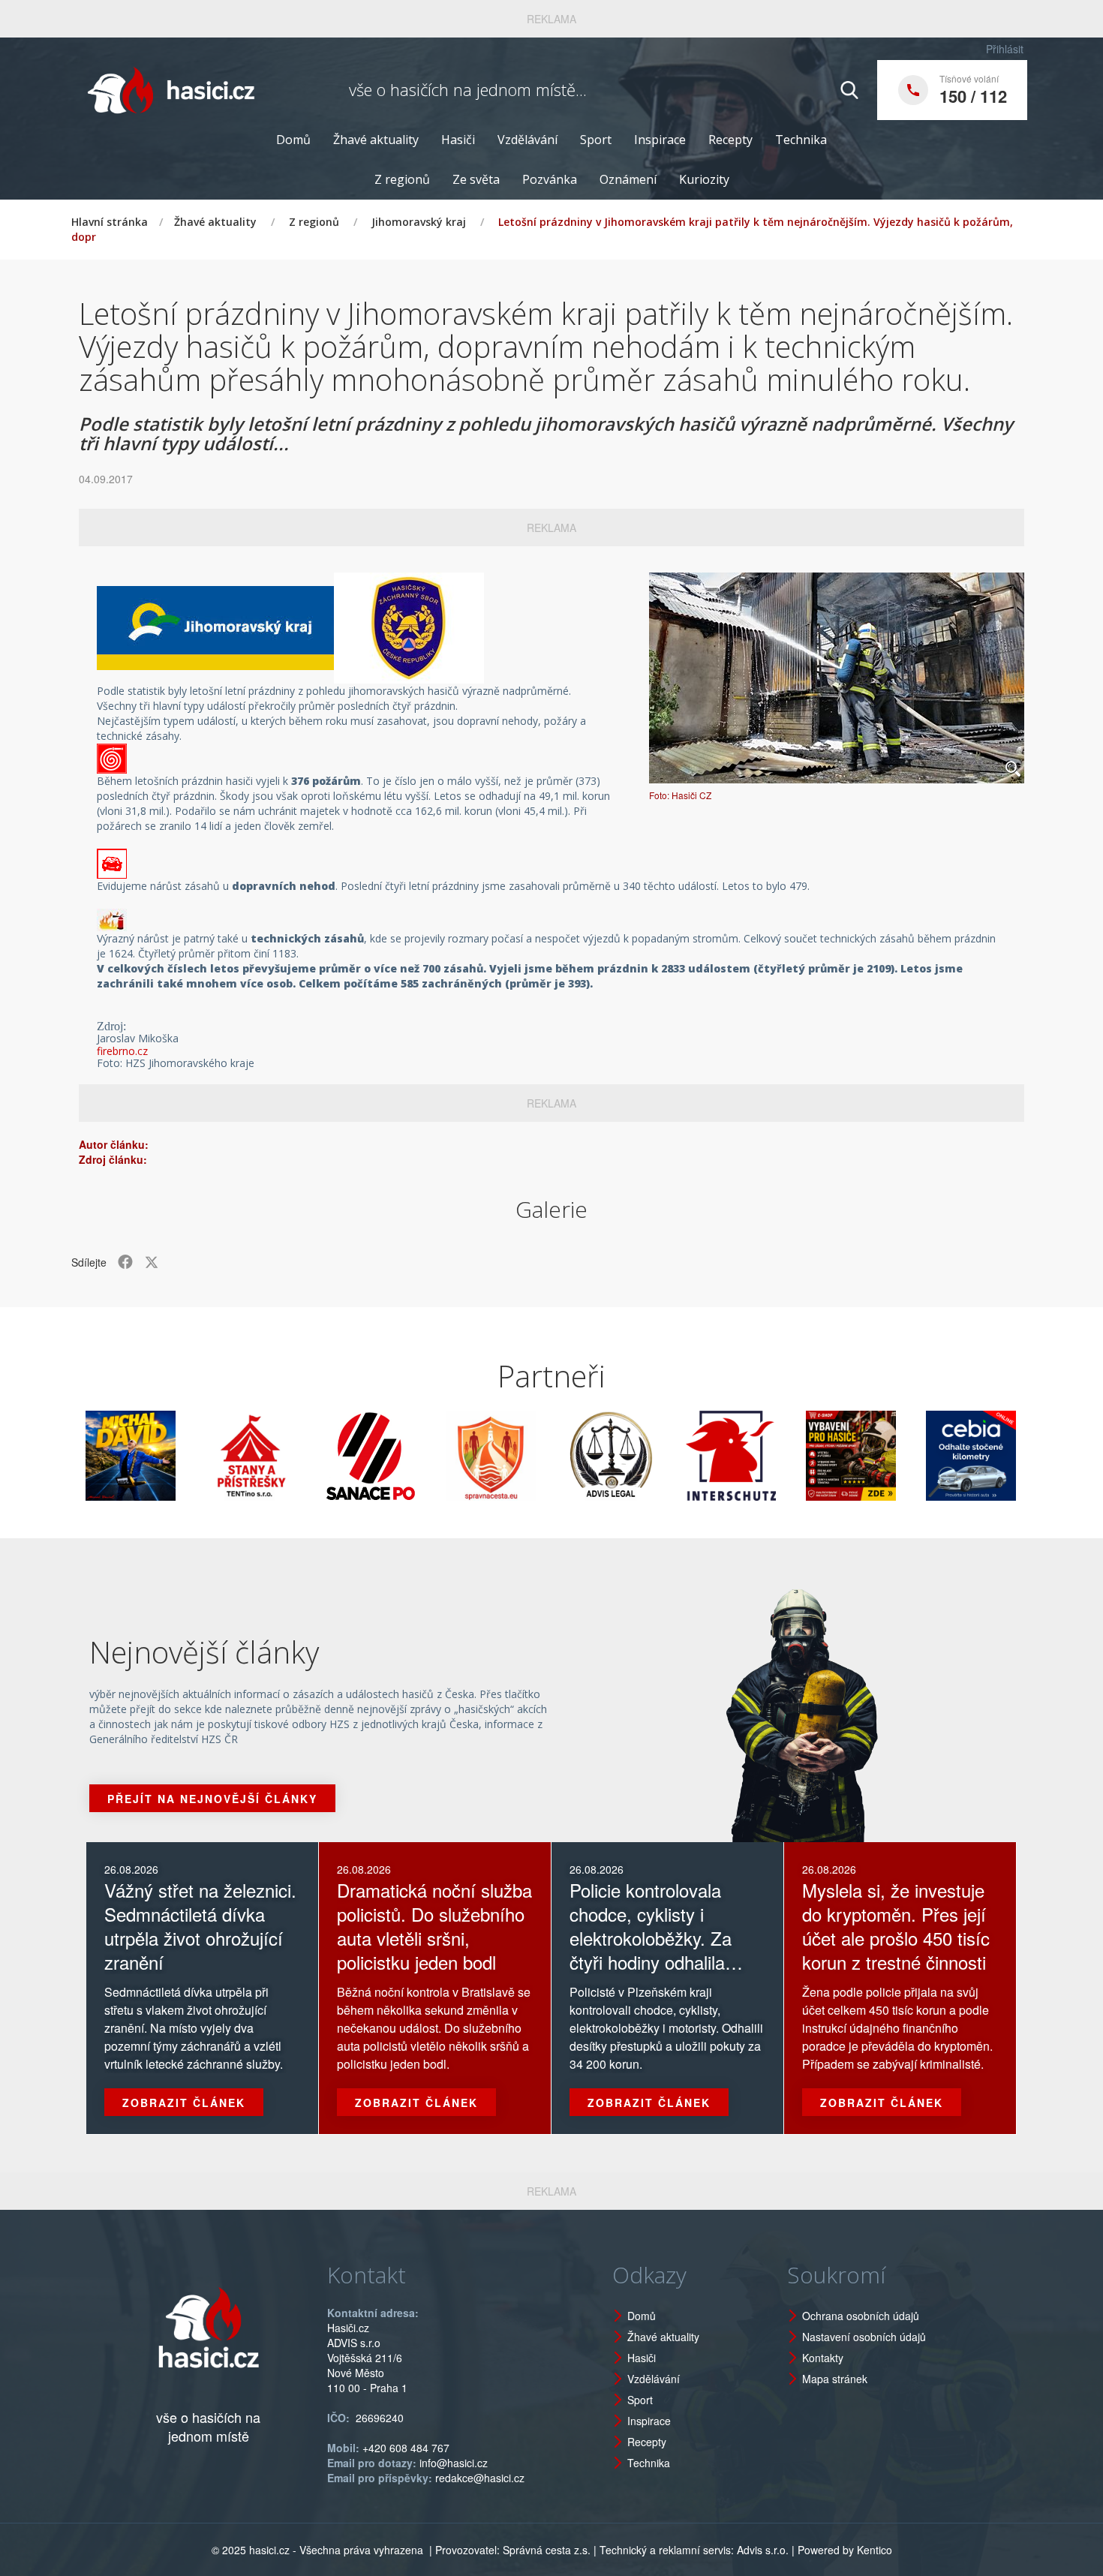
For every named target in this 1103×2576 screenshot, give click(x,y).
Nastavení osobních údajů (864, 2337)
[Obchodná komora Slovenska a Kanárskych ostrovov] (1028, 1456)
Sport (596, 140)
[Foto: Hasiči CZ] (837, 678)
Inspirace (660, 140)
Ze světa (476, 179)
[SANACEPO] (308, 1456)
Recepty (730, 140)
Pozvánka (550, 179)
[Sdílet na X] (152, 1262)
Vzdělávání (527, 140)
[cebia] (908, 1456)
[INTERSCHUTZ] (668, 1456)
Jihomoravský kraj (419, 222)
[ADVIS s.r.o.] (548, 1456)
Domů (293, 140)
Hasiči (458, 140)
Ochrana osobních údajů (861, 2316)
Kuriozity (704, 179)
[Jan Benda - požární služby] (788, 1456)
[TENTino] (188, 1456)
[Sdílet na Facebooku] (125, 1262)
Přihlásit (1005, 49)
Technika (801, 140)
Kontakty (823, 2358)
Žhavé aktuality (376, 140)
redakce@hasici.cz (480, 2478)
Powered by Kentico (845, 2550)
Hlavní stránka (110, 222)
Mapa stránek (835, 2379)
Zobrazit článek (184, 2103)
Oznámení (628, 179)
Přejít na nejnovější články (212, 1799)
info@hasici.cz (454, 2463)
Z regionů (402, 179)
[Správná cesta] (428, 1456)
